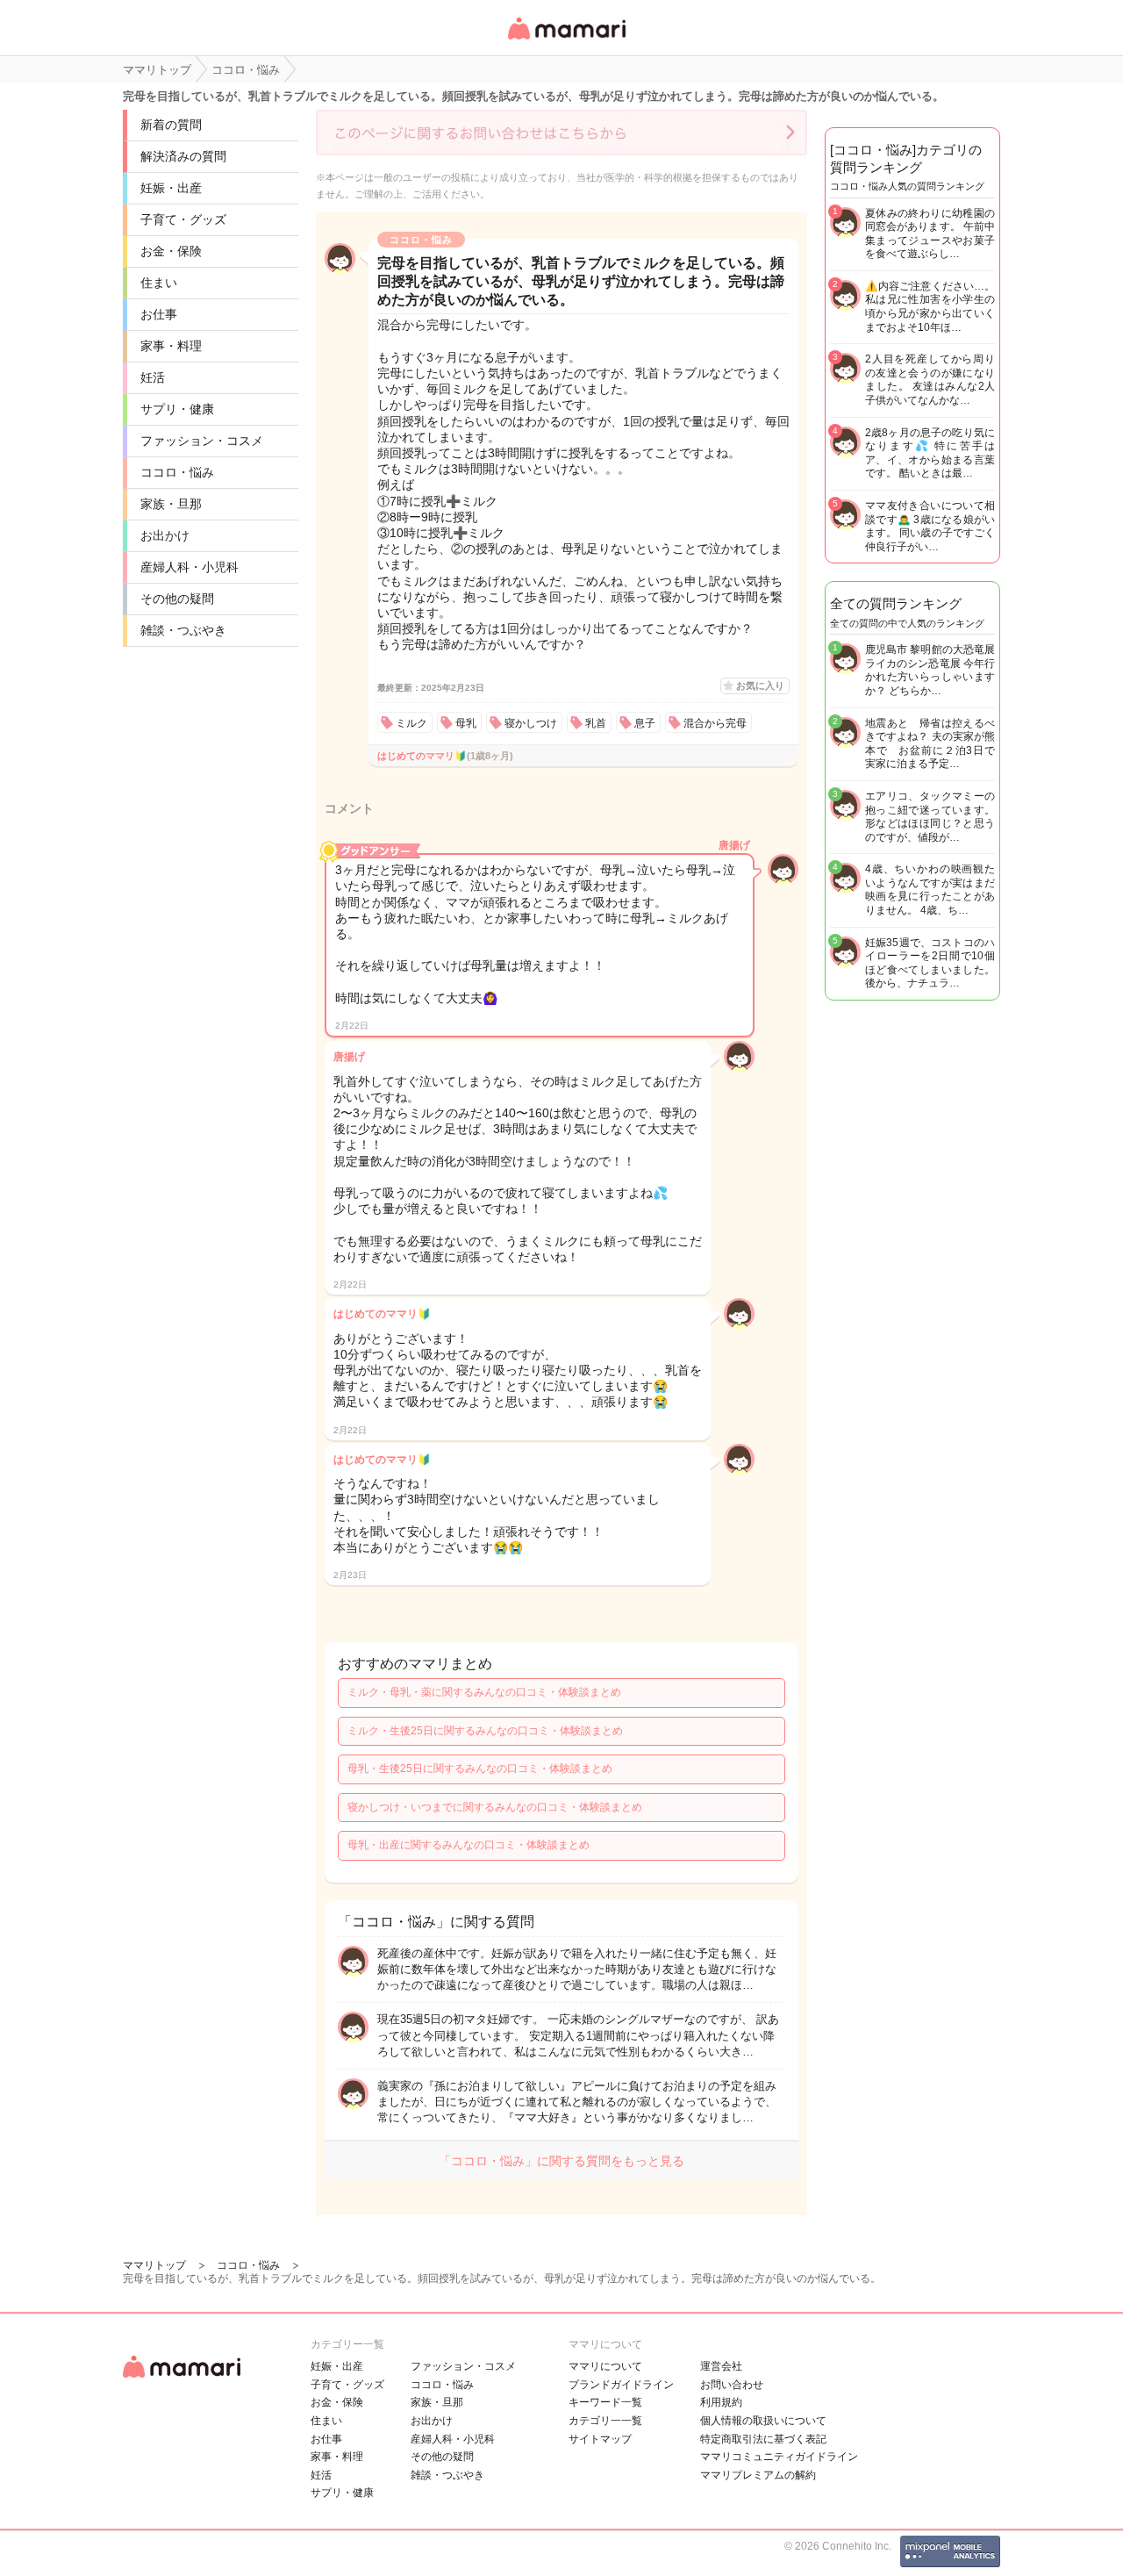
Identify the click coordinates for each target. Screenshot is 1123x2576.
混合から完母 (715, 723)
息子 (645, 723)
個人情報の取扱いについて (763, 2421)
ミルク (411, 723)
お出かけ (165, 535)
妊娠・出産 (171, 188)
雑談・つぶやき (183, 630)
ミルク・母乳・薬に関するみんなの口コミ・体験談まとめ (484, 1692)
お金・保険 (171, 251)
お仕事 (159, 314)
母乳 (466, 723)
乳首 (596, 723)
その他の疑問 (177, 599)
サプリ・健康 (177, 409)
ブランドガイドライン (621, 2385)
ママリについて (605, 2366)
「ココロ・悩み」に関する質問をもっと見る (561, 2161)
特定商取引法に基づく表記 (763, 2439)
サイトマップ (600, 2439)
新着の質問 (171, 125)
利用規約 (721, 2402)
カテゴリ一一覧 (605, 2421)
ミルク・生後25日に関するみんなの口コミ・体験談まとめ (485, 1731)
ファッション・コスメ (202, 441)
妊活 (153, 377)
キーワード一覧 (605, 2402)
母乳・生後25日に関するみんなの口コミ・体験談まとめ (480, 1769)
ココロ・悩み (177, 472)
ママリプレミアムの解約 (758, 2475)
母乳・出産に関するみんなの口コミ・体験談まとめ (469, 1845)
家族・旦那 (171, 504)
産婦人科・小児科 (190, 567)
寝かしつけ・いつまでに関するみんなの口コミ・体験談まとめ (495, 1807)
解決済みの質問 (183, 156)
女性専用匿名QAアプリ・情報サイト (566, 41)
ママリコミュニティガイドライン (779, 2457)
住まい (159, 283)
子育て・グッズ (183, 219)
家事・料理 (171, 346)
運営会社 (721, 2366)
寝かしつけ (531, 723)
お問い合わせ (732, 2385)
